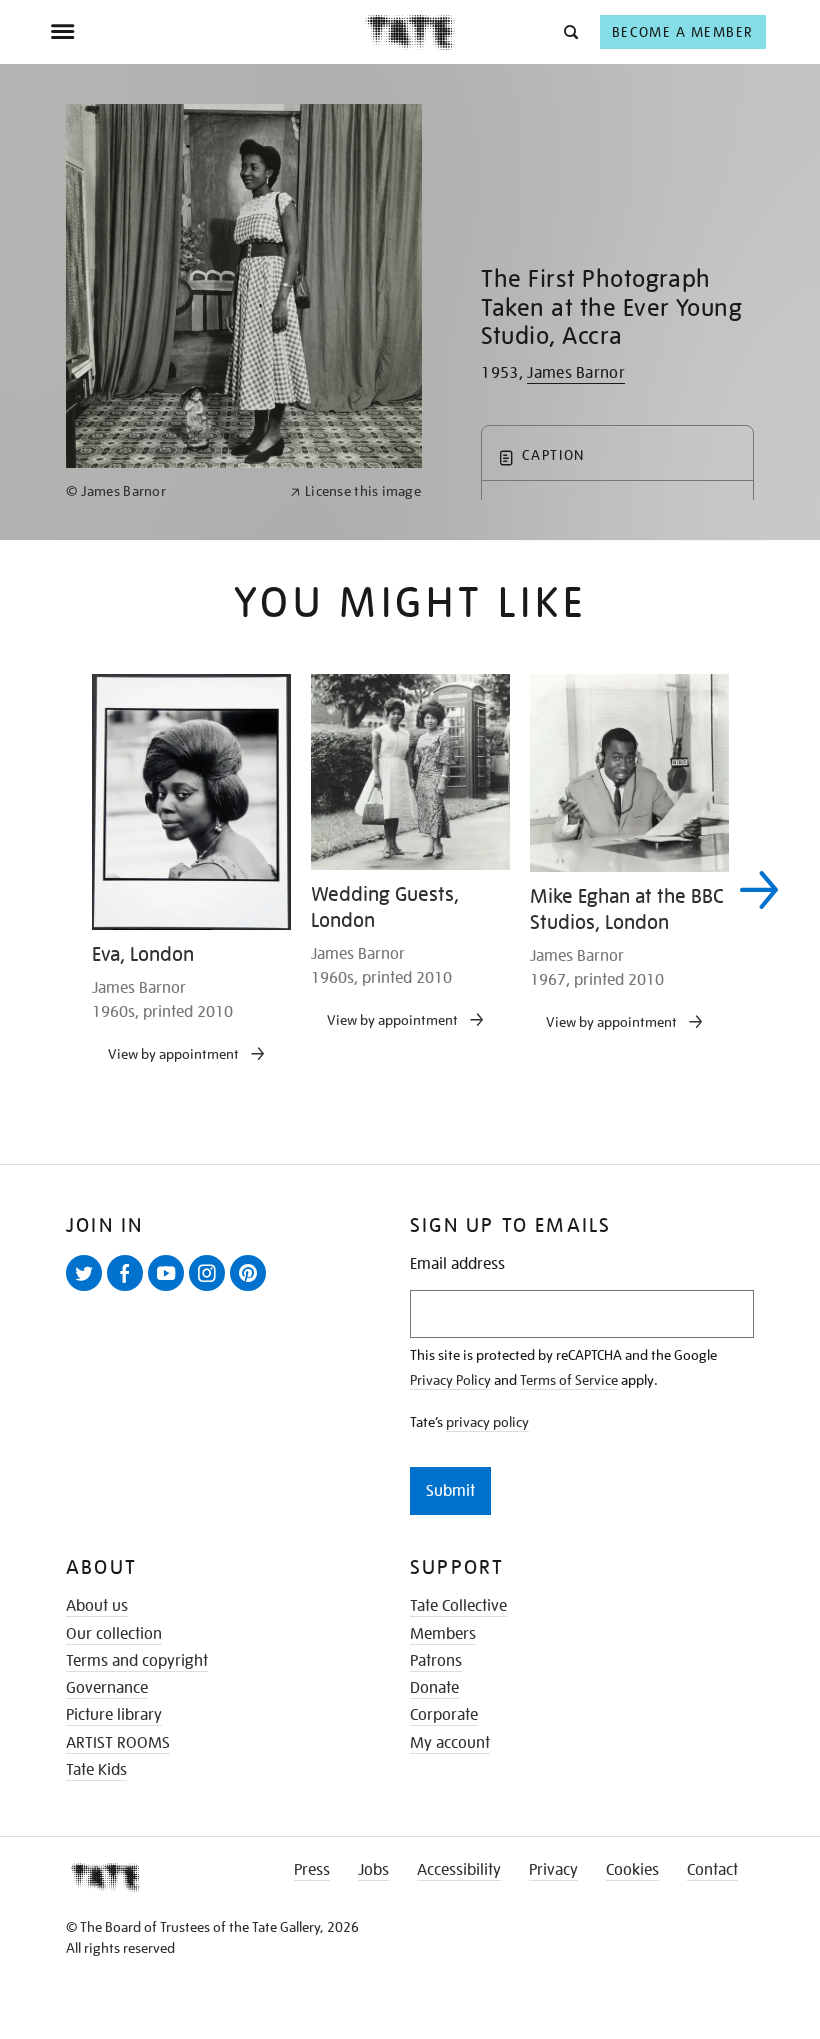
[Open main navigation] (207, 32)
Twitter (88, 1290)
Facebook (129, 1290)
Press (312, 1870)
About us (97, 1606)
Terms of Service (569, 1380)
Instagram (211, 1290)
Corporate (444, 1715)
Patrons (436, 1661)
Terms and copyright (137, 1661)
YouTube (170, 1290)
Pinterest (252, 1290)
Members (443, 1634)
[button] (569, 31)
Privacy (553, 1870)
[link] (169, 491)
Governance (107, 1688)
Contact (712, 1870)
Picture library (114, 1715)
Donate (434, 1688)
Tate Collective (458, 1606)
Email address (457, 1264)
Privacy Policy (450, 1380)
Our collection (114, 1634)
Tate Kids (96, 1770)
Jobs (373, 1870)
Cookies (632, 1870)
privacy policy (487, 1422)
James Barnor (576, 373)
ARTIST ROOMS (118, 1743)
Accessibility (459, 1870)
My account (450, 1743)
